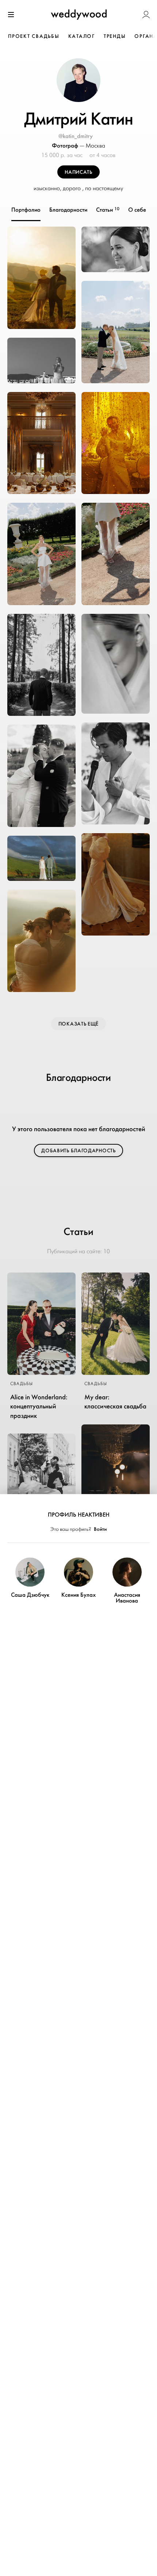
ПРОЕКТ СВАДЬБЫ (34, 36)
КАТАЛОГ (82, 36)
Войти (100, 1529)
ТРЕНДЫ (115, 36)
